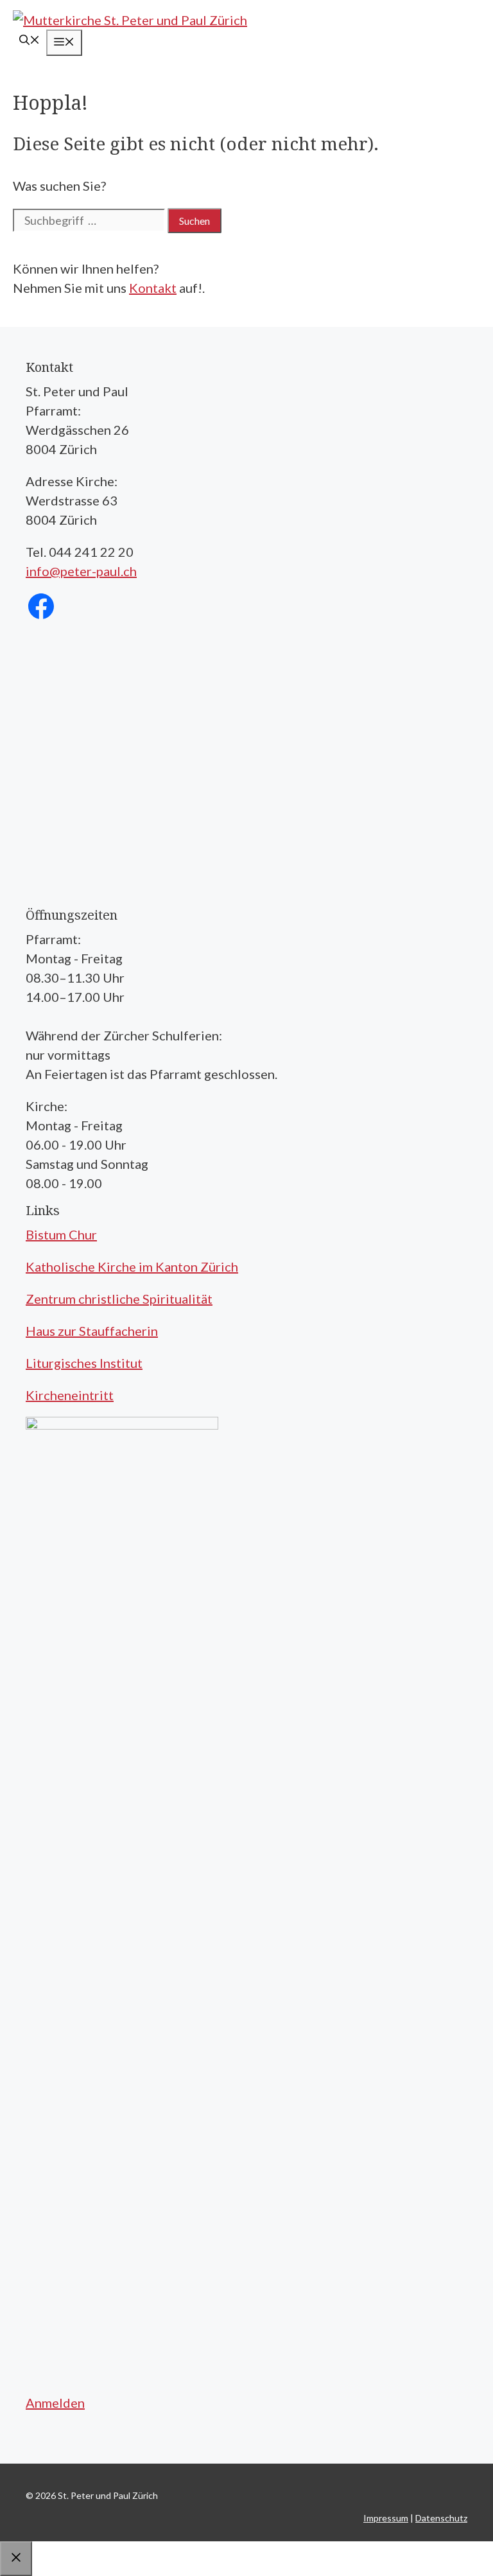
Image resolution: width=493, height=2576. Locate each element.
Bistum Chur (61, 1234)
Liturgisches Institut (84, 1363)
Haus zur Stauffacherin (92, 1331)
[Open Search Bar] (30, 41)
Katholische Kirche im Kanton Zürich (132, 1266)
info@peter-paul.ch (81, 571)
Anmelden (55, 2403)
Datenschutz (441, 2518)
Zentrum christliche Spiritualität (119, 1299)
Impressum (386, 2518)
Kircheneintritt (70, 1395)
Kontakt (153, 288)
